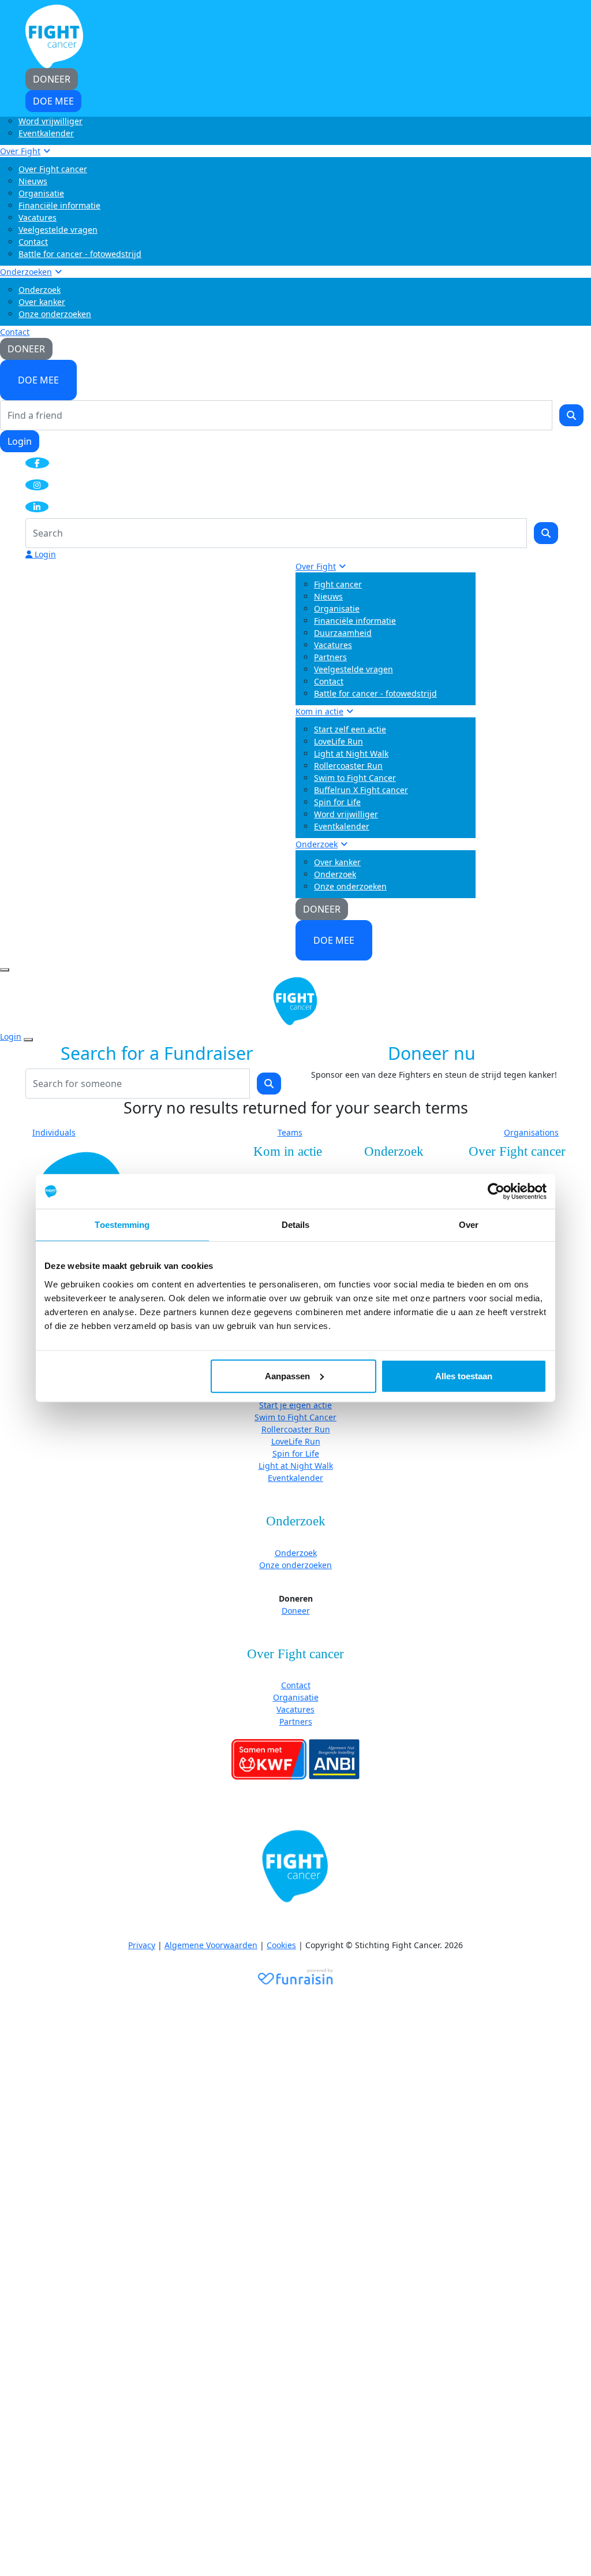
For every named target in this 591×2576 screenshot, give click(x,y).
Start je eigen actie (295, 1405)
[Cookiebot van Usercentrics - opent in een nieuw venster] (496, 1192)
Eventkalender (46, 133)
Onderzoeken (26, 272)
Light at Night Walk (351, 753)
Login (20, 441)
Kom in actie (319, 711)
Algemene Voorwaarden (211, 1945)
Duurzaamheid (343, 633)
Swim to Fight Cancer (355, 778)
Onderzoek (40, 290)
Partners (330, 657)
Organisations (531, 1132)
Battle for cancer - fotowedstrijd (80, 254)
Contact (33, 242)
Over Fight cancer (53, 169)
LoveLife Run (338, 741)
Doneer (296, 1611)
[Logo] (54, 36)
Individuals (54, 1132)
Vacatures (38, 217)
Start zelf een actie (350, 729)
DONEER (26, 349)
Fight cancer (338, 584)
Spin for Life (337, 802)
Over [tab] (469, 1225)
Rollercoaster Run (348, 766)
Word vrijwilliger (51, 121)
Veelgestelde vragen (58, 230)
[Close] (28, 1040)
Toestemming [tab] (122, 1225)
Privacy (142, 1945)
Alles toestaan (464, 1376)
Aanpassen (287, 1376)
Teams (290, 1132)
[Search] (571, 415)
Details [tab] (296, 1225)
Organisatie (41, 193)
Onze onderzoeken (55, 314)
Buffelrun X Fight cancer (361, 790)
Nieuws (33, 181)
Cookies (281, 1945)
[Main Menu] (5, 970)
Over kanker (42, 302)
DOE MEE (38, 380)
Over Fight (20, 151)
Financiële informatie (59, 205)
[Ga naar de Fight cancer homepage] (295, 1867)
